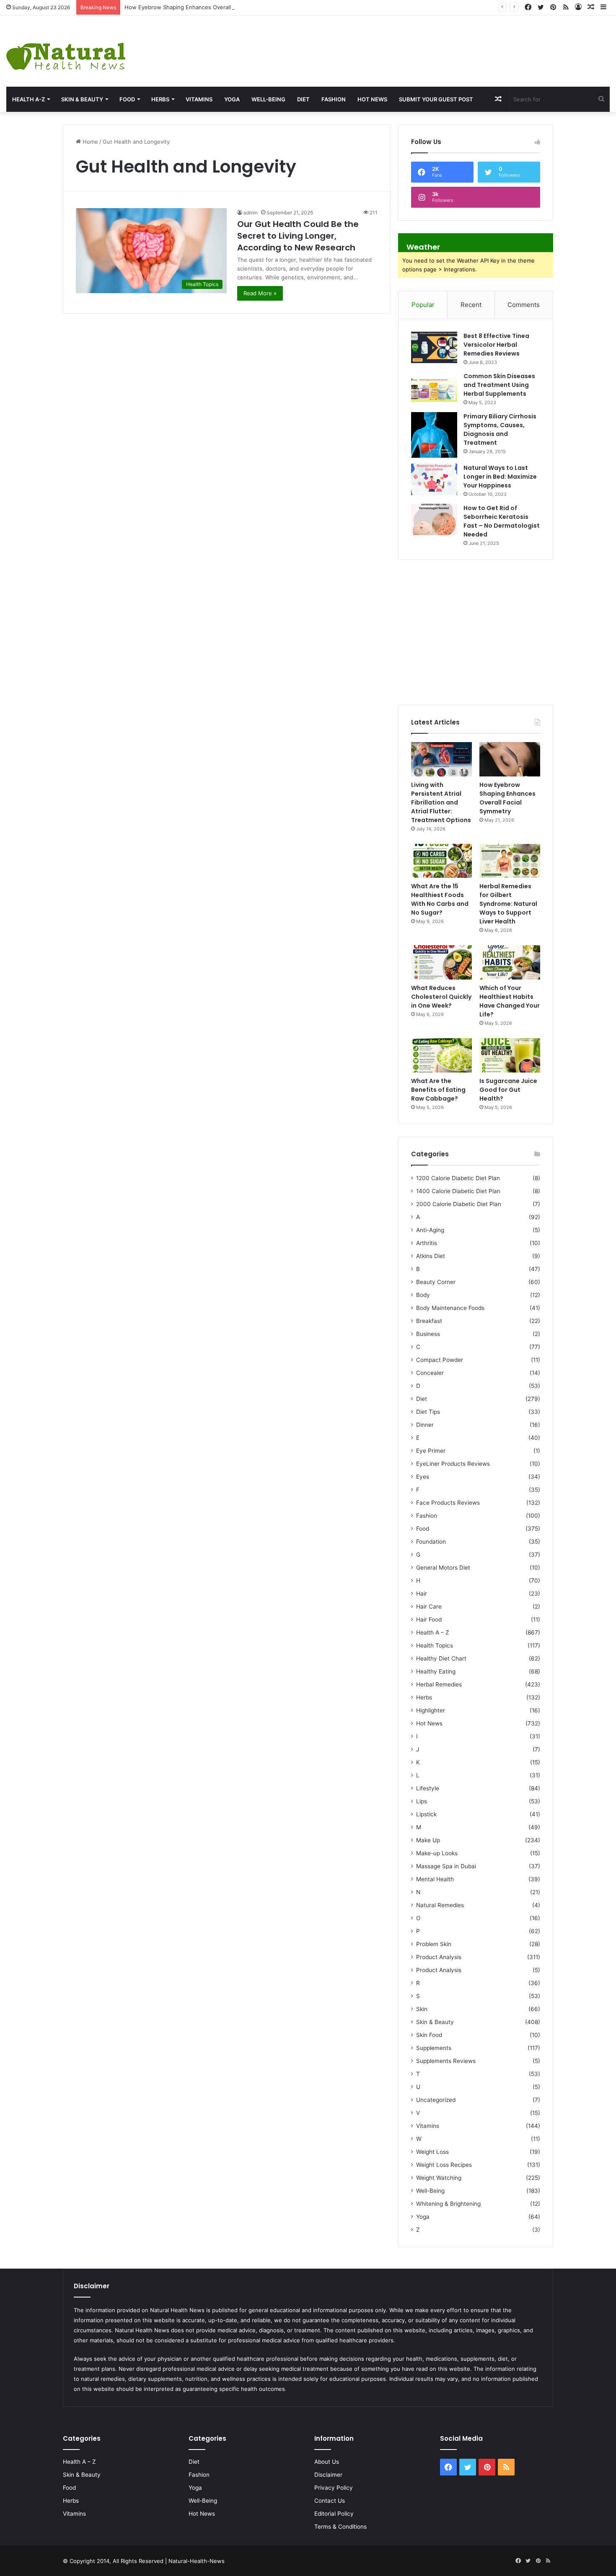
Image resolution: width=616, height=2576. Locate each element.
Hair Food (429, 1619)
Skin (422, 2009)
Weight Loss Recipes (444, 2165)
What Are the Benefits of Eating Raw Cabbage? (438, 1090)
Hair (422, 1594)
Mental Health (435, 1879)
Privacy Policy (334, 2488)
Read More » (260, 293)
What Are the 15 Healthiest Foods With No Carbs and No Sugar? (440, 899)
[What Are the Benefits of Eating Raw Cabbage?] (441, 1055)
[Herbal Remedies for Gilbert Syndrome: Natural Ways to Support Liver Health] (510, 861)
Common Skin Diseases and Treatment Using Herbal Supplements (499, 385)
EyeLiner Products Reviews (453, 1464)
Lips (422, 1801)
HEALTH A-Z (28, 99)
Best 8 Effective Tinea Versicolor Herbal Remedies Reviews (496, 345)
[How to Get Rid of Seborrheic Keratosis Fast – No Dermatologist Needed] (434, 520)
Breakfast (429, 1321)
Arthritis (427, 1243)
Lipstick (426, 1814)
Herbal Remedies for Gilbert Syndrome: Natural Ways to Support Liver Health (508, 904)
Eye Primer (431, 1451)
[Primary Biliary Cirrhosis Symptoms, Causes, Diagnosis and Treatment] (434, 435)
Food (127, 99)
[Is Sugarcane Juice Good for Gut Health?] (510, 1055)
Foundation (431, 1542)
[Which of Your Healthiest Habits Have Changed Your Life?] (510, 962)
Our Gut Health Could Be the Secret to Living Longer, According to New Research (298, 236)
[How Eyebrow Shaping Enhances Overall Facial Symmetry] (510, 759)
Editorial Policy (334, 2514)
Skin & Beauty (82, 99)
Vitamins (199, 99)
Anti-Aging (430, 1230)
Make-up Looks (437, 1853)
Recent (471, 305)
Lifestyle (428, 1788)
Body (423, 1295)
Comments (524, 305)
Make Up (428, 1840)
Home (89, 142)
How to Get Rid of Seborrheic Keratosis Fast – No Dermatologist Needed (502, 521)
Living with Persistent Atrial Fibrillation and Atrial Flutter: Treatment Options (441, 802)
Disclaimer (328, 2475)
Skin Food (429, 2035)
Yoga (232, 99)
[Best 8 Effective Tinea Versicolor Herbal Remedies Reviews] (434, 347)
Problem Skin (434, 1944)
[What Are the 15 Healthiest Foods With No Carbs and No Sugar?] (441, 861)
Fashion (334, 99)
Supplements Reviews (446, 2061)
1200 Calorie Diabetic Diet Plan (458, 1178)
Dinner (425, 1425)
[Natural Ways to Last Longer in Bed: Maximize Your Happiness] (434, 479)
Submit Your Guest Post (436, 99)
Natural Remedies (440, 1905)
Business (428, 1334)
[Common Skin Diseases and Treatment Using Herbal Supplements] (434, 388)
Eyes (423, 1477)
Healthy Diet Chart (441, 1658)
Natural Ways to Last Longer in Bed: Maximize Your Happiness (500, 477)
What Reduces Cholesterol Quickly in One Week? (441, 997)
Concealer (430, 1373)
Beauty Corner (436, 1282)
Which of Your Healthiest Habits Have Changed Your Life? (510, 1001)
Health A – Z (433, 1632)
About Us (327, 2462)
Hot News (372, 99)
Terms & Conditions (340, 2527)
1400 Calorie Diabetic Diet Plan (458, 1191)
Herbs (160, 99)
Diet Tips (428, 1412)
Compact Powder (440, 1360)
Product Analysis (439, 1957)
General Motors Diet (443, 1568)
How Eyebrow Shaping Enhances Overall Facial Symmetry (200, 7)
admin (251, 213)
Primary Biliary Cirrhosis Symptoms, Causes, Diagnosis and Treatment (500, 429)
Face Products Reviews (448, 1503)
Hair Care (429, 1606)
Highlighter (431, 1710)
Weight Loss (432, 2152)
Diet (303, 99)
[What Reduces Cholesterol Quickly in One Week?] (441, 962)
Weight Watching (439, 2178)
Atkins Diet (431, 1256)
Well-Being (268, 99)
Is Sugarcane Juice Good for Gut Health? (508, 1090)
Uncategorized (436, 2100)
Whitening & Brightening (448, 2204)
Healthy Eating (436, 1671)
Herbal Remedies (439, 1684)
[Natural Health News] (66, 51)
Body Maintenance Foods (450, 1308)
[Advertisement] (411, 43)
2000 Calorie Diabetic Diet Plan (459, 1204)
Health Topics (435, 1645)
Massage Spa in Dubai (446, 1866)
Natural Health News (177, 2310)
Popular (423, 305)
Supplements (434, 2048)
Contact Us (330, 2501)
